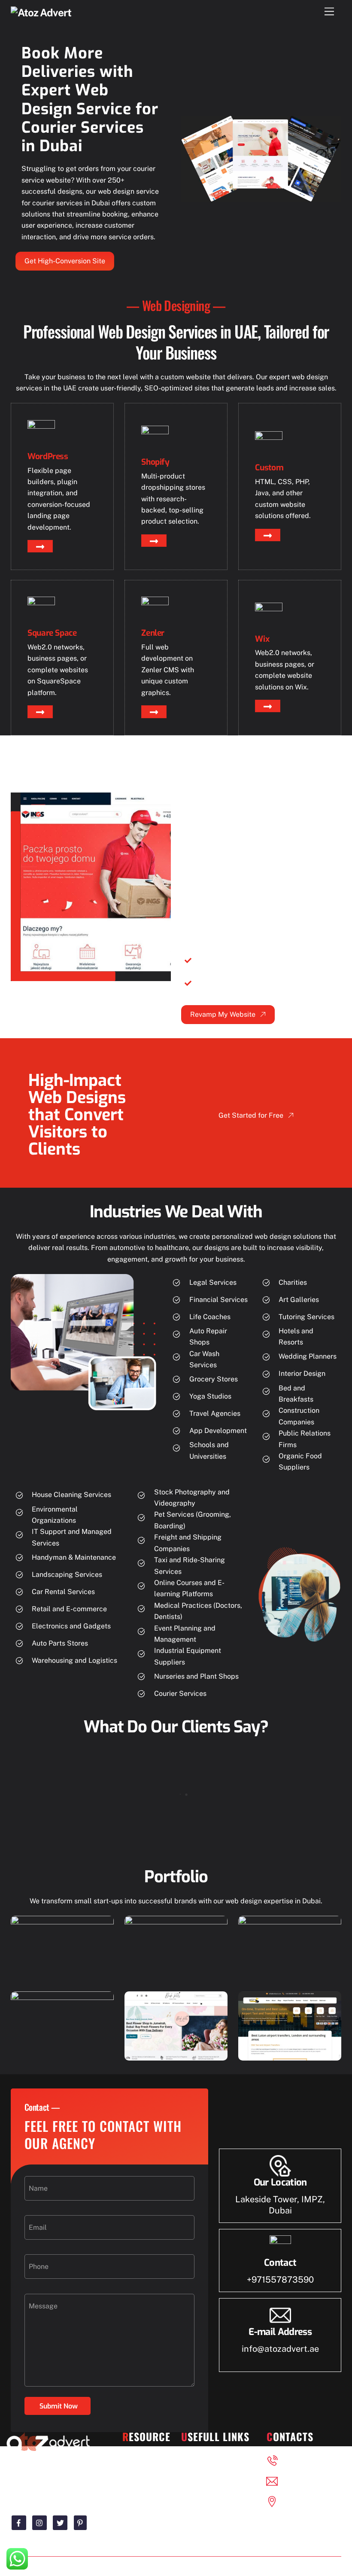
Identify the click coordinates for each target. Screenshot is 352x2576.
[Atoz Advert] (41, 12)
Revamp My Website (223, 1014)
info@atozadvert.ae (280, 2349)
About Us (205, 2475)
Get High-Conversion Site (65, 261)
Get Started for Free (251, 1115)
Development (144, 2491)
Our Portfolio (211, 2459)
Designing (148, 2459)
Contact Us (208, 2491)
